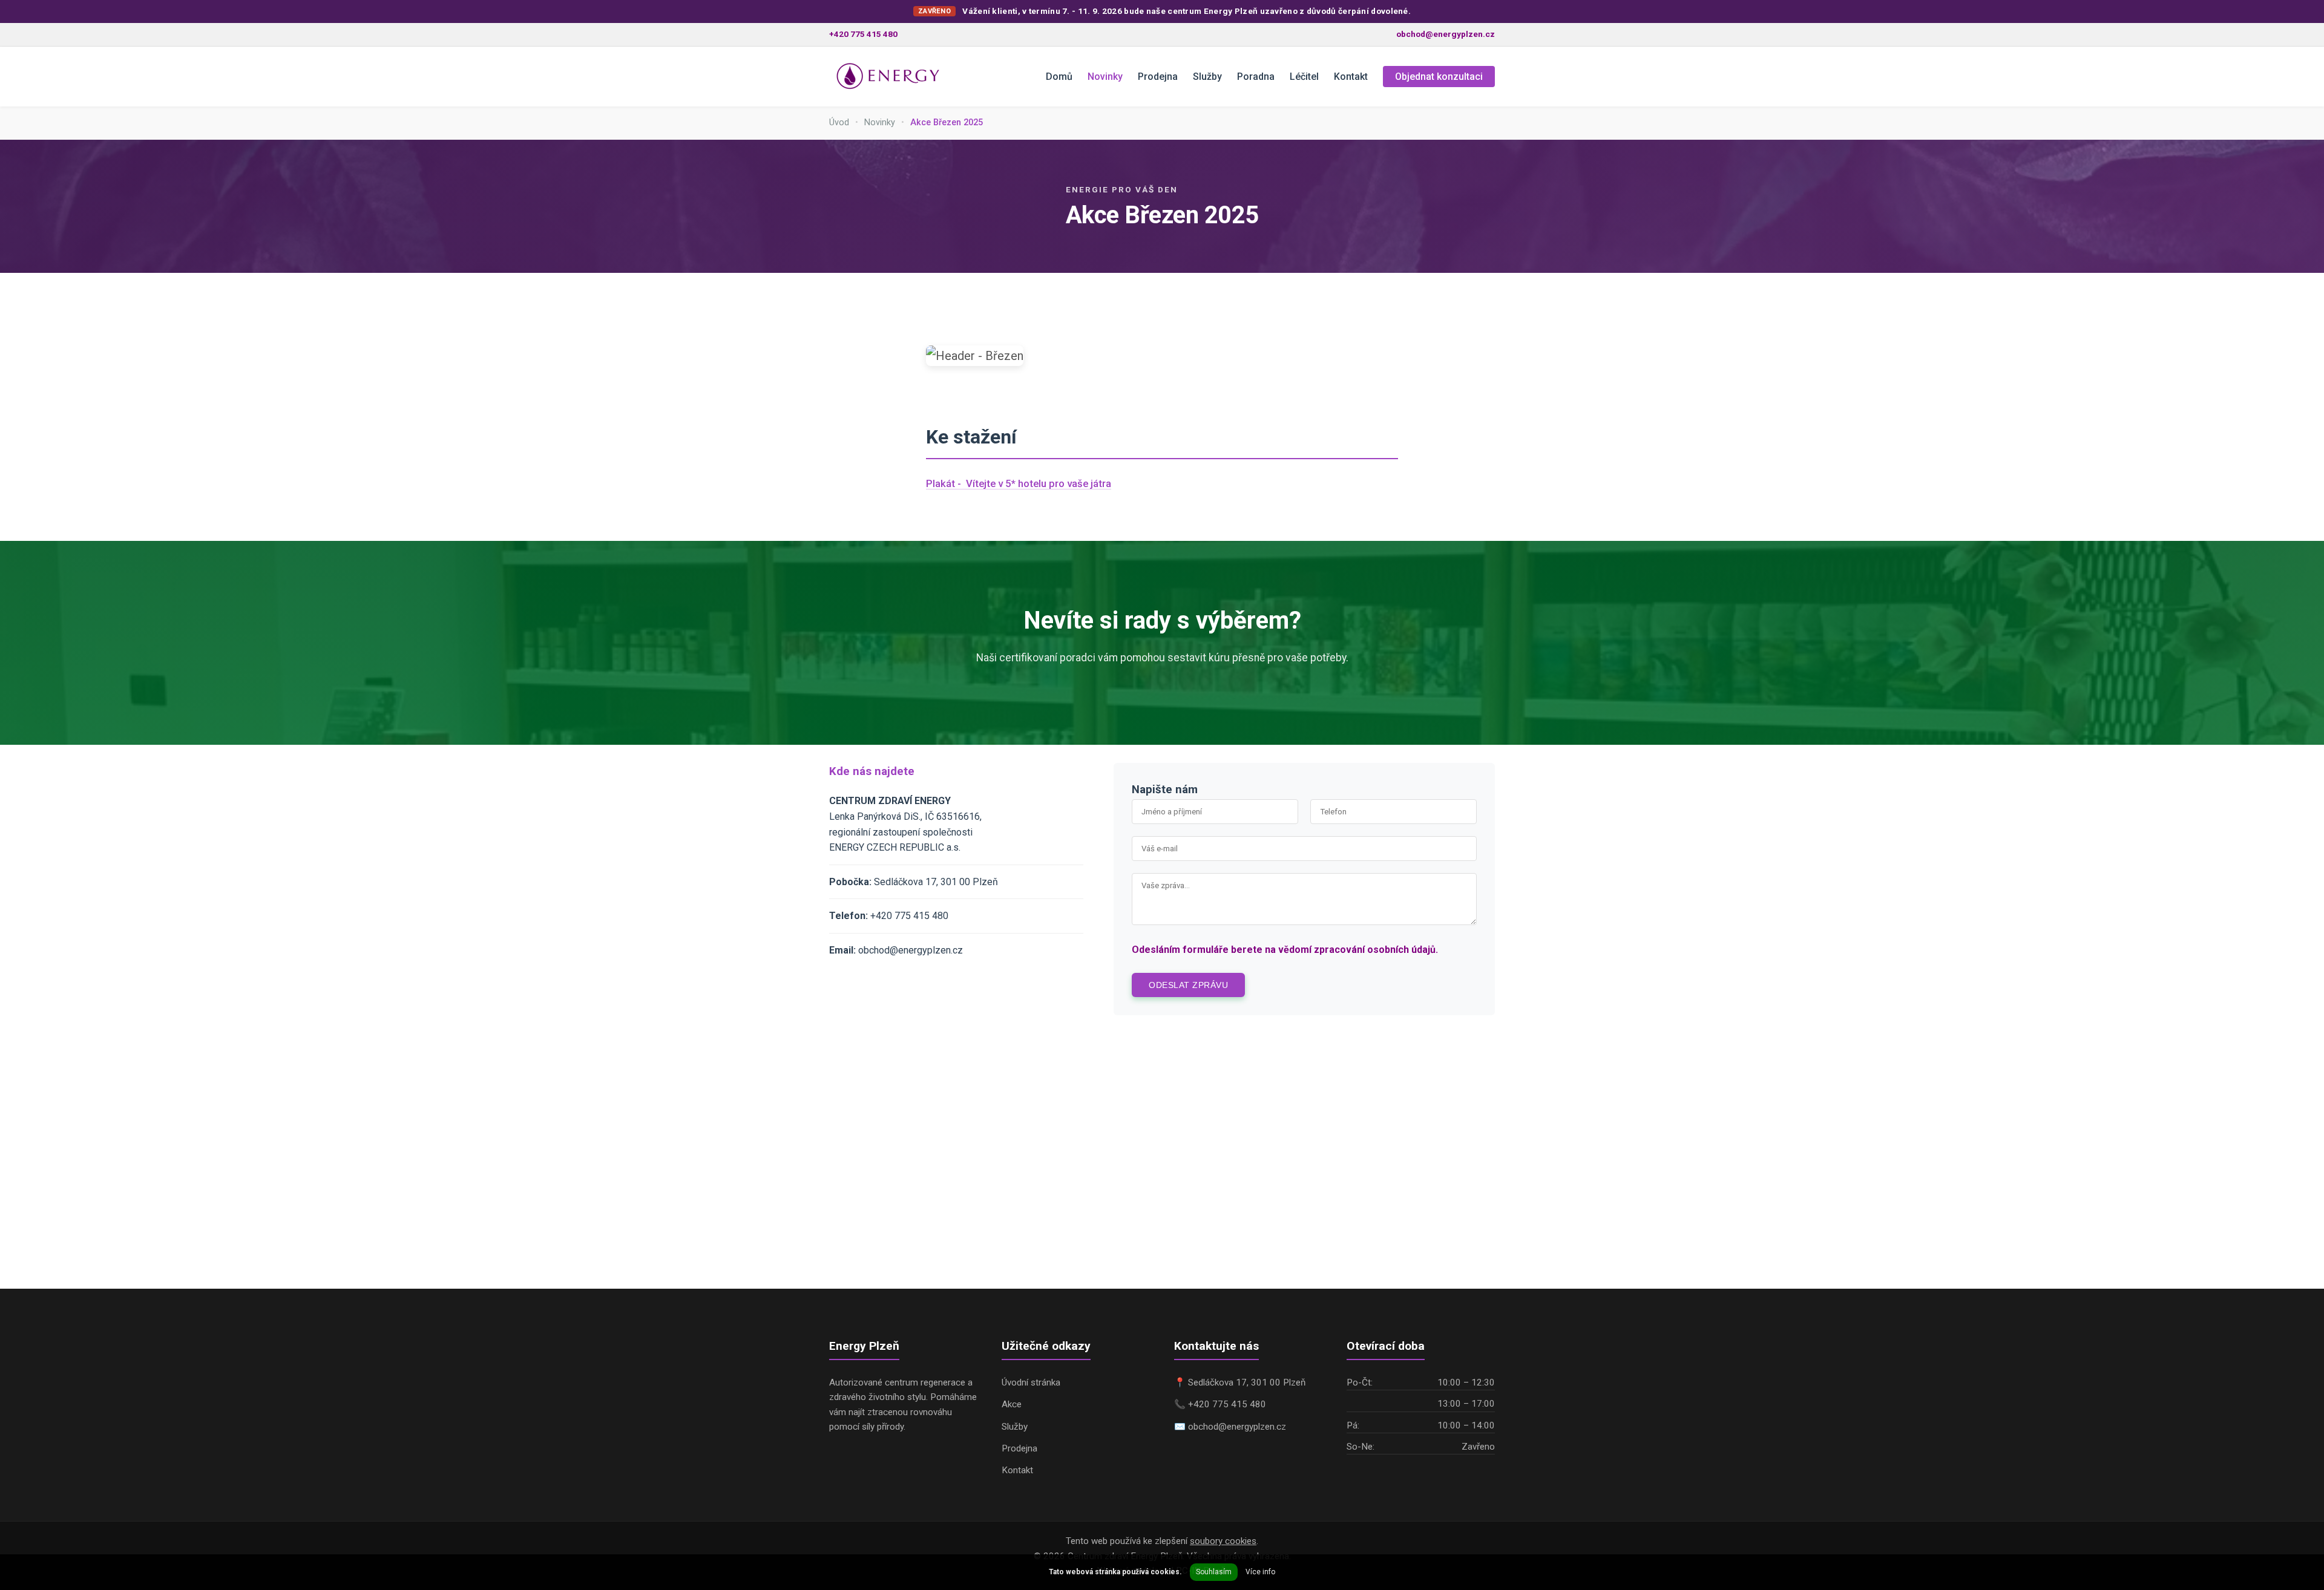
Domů (1059, 77)
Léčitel (1304, 77)
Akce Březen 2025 (947, 123)
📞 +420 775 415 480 (1220, 1404)
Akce (1012, 1404)
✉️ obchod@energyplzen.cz (1230, 1427)
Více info (1260, 1572)
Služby (1207, 77)
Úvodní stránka (1031, 1382)
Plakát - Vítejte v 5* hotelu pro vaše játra (1019, 483)
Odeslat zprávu (1188, 985)
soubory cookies (1223, 1541)
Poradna (1256, 77)
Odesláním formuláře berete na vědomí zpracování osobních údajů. (1285, 950)
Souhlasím (1214, 1572)
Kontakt (1351, 77)
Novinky (1105, 77)
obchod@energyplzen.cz (1446, 34)
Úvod (839, 123)
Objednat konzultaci (1439, 77)
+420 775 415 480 (863, 34)
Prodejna (1158, 77)
